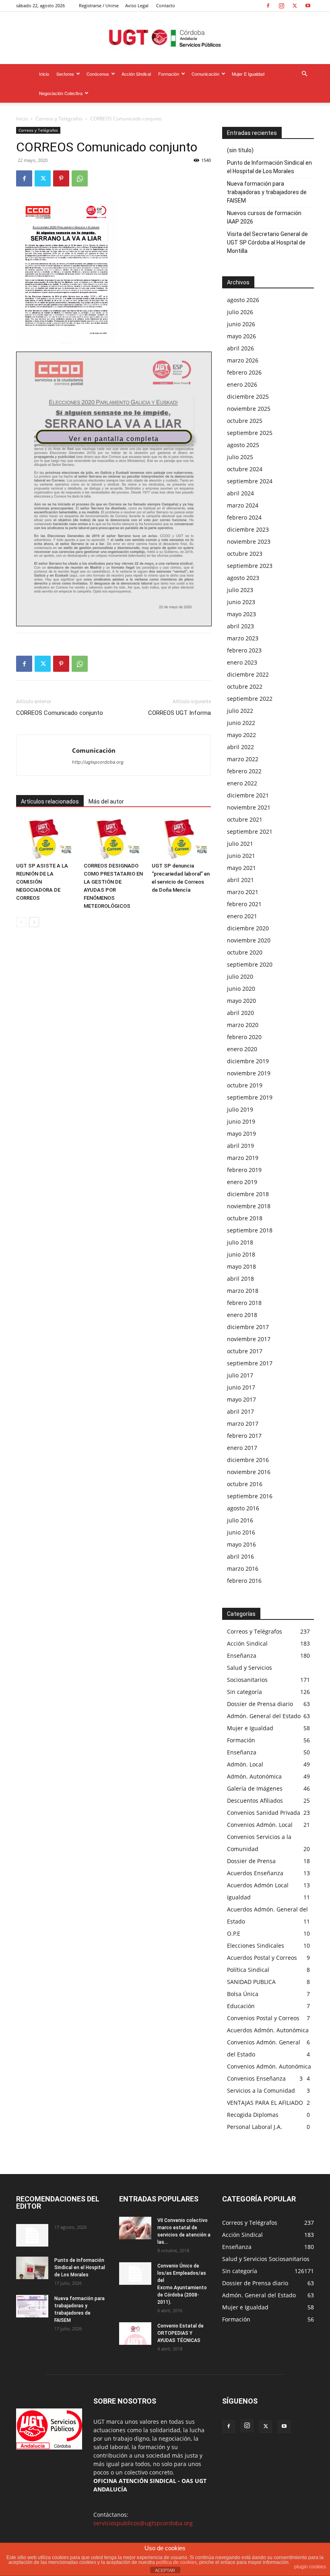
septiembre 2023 (250, 566)
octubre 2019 (245, 1085)
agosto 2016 (243, 1508)
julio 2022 (240, 711)
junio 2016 (241, 1532)
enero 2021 (242, 916)
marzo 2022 (243, 759)
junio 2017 (241, 1387)
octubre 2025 (245, 421)
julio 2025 (240, 457)
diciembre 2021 (248, 795)
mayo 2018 (241, 1266)
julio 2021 (240, 844)
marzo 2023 (243, 638)
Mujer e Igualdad (248, 74)
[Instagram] (281, 6)
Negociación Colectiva (61, 93)
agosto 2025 (243, 445)
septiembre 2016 (250, 1496)
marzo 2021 (243, 892)
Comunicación (205, 74)
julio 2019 (240, 1109)
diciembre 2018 (248, 1194)
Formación (169, 74)
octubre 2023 (245, 554)
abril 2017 (240, 1411)
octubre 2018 (245, 1218)
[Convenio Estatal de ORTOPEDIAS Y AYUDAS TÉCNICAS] (135, 2334)
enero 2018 (242, 1315)
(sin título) (240, 150)
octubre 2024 (245, 469)
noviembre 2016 (249, 1472)
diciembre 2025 (248, 397)
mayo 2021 (241, 868)
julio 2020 (240, 976)
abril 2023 (240, 626)
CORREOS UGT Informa (179, 713)
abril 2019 (240, 1146)
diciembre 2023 (248, 529)
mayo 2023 (241, 614)
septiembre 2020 (250, 964)
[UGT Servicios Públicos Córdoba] (165, 38)
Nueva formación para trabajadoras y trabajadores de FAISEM (267, 192)
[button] (304, 74)
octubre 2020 (245, 952)
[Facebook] (268, 6)
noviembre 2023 (249, 541)
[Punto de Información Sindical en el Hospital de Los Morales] (32, 2268)
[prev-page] (21, 922)
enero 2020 (242, 1049)
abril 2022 (240, 747)
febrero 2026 (244, 372)
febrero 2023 (244, 650)
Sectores (65, 74)
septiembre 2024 (250, 481)
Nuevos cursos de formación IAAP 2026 (264, 217)
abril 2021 (240, 880)
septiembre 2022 (250, 699)
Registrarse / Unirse (99, 5)
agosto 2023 (243, 578)
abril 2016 (240, 1556)
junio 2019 (241, 1121)
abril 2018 (240, 1279)
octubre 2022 (245, 686)
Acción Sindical (136, 74)
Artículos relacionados (50, 801)
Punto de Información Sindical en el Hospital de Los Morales (269, 167)
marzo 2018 (243, 1291)
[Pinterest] (61, 178)
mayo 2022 (241, 735)
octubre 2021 (245, 819)
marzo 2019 (243, 1158)
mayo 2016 (241, 1544)
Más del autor (106, 801)
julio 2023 (240, 590)
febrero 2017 (244, 1436)
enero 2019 (242, 1182)
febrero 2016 (244, 1581)
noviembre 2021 (249, 807)
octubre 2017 (245, 1351)
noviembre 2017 (249, 1339)
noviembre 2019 (249, 1073)
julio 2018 (240, 1242)
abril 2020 (240, 1013)
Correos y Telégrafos (59, 119)
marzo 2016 (243, 1569)
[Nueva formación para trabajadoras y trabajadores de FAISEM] (32, 2306)
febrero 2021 (244, 904)
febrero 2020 (244, 1037)
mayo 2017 (241, 1399)
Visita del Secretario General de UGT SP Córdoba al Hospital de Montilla (267, 242)
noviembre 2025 (249, 409)
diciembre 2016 (248, 1460)
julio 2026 (240, 312)
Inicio (44, 74)
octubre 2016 (245, 1484)
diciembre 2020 (248, 928)
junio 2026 (241, 324)
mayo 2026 (241, 336)
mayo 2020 (241, 1001)
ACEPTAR (165, 2570)
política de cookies (176, 2562)
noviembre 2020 (249, 940)
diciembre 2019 (248, 1061)
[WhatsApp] (80, 178)
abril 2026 (240, 348)
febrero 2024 (244, 517)
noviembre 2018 (249, 1206)
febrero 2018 (244, 1303)
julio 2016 (240, 1520)
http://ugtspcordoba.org (98, 762)
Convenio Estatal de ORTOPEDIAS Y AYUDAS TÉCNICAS (180, 2333)
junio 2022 (241, 723)
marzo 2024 (243, 505)
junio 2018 (241, 1254)
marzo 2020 (243, 1025)
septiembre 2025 (250, 433)
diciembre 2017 (248, 1327)
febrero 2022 (244, 771)
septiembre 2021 (250, 831)
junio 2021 (241, 856)
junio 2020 (241, 989)
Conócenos (98, 74)
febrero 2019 (244, 1170)
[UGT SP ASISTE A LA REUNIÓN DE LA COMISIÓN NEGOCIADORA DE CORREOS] (46, 838)
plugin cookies (310, 2567)
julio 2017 (240, 1375)
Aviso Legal (137, 5)
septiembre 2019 (250, 1097)
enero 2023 (242, 662)
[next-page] (34, 922)
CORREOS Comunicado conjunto (60, 713)
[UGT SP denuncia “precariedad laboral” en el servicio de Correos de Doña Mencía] (181, 838)
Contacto (166, 5)
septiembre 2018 (250, 1230)
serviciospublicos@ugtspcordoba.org (143, 2523)
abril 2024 (240, 493)
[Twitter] (295, 6)
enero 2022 (242, 783)
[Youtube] (308, 6)
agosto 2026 (243, 300)
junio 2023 (241, 602)
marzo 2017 (243, 1424)
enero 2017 (242, 1448)
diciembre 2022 (248, 674)
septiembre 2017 (250, 1363)
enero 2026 (242, 384)
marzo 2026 (243, 360)
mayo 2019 (241, 1134)
